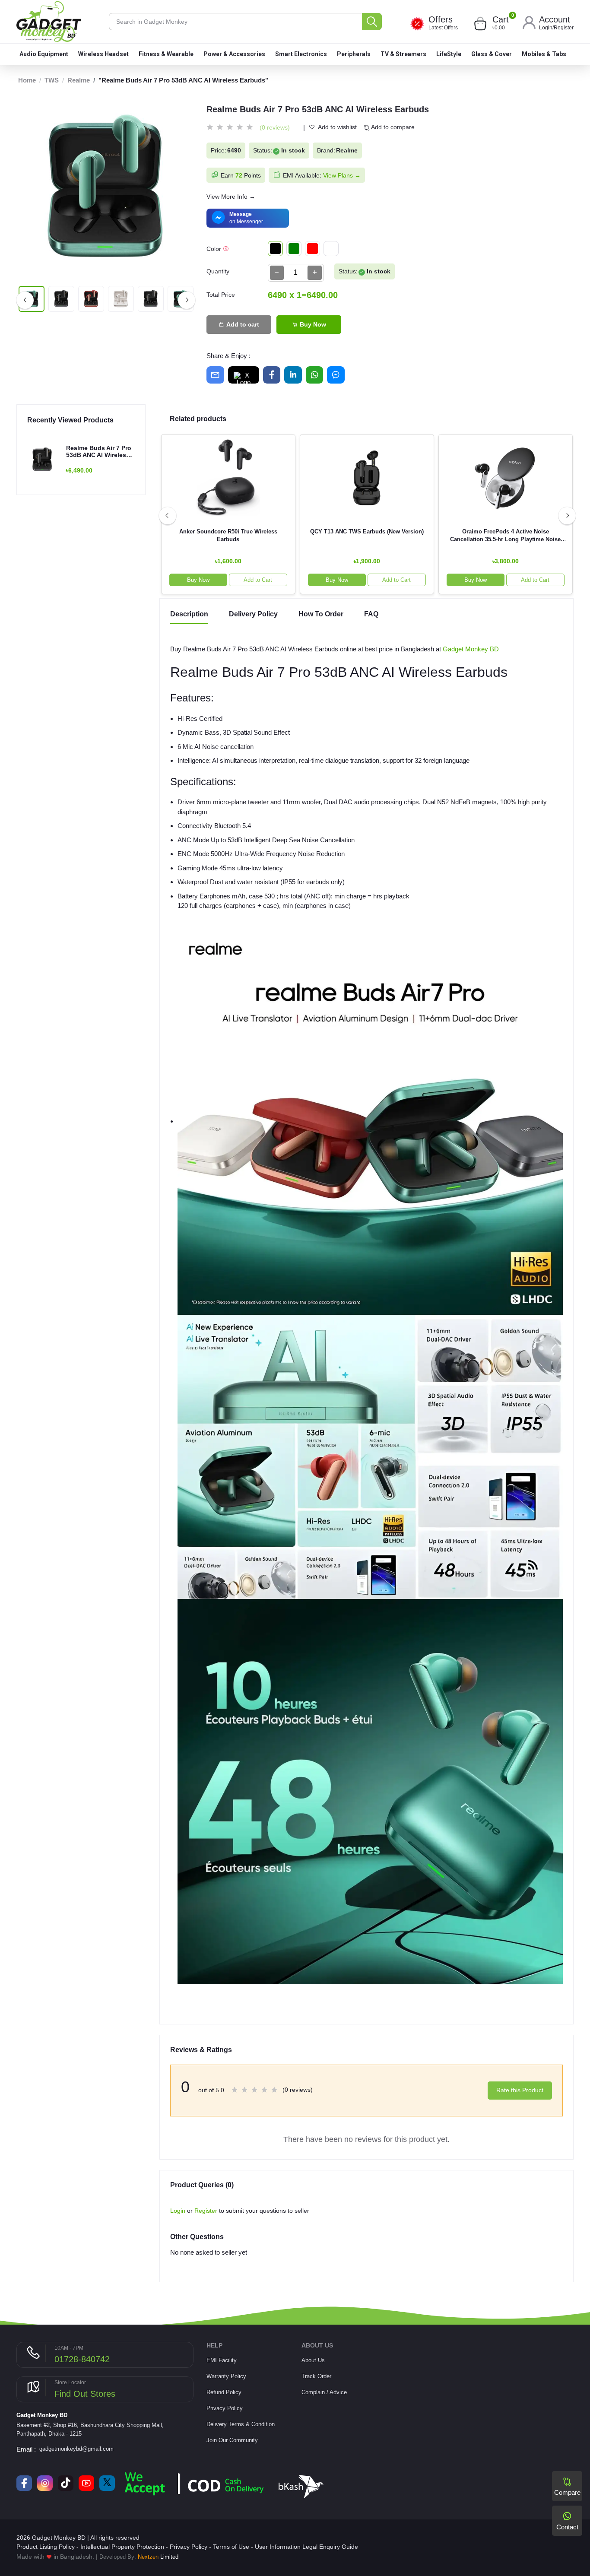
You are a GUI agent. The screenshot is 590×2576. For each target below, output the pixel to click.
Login (546, 28)
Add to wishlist (337, 127)
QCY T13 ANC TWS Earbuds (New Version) (367, 531)
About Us (313, 2360)
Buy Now (312, 324)
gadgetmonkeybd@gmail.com (76, 2449)
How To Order (321, 614)
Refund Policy (224, 2392)
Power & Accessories (234, 54)
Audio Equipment (44, 54)
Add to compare (392, 127)
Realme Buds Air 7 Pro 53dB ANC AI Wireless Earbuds (99, 452)
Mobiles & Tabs (544, 54)
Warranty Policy (226, 2376)
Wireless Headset (103, 54)
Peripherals (354, 54)
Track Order (316, 2376)
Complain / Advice (324, 2392)
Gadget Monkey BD (471, 649)
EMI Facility (222, 2360)
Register (564, 28)
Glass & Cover (492, 54)
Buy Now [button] (198, 580)
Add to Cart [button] (258, 580)
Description (189, 614)
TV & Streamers (403, 54)
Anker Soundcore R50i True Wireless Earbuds (228, 535)
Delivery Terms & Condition (241, 2424)
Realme (79, 80)
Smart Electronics (301, 54)
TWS (52, 80)
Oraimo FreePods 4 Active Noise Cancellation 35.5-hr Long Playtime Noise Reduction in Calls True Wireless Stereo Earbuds (505, 536)
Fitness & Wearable (166, 54)
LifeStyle (449, 54)
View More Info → (231, 197)
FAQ (371, 614)
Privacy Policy (225, 2408)
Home (27, 80)
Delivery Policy (253, 614)
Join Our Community (232, 2440)
